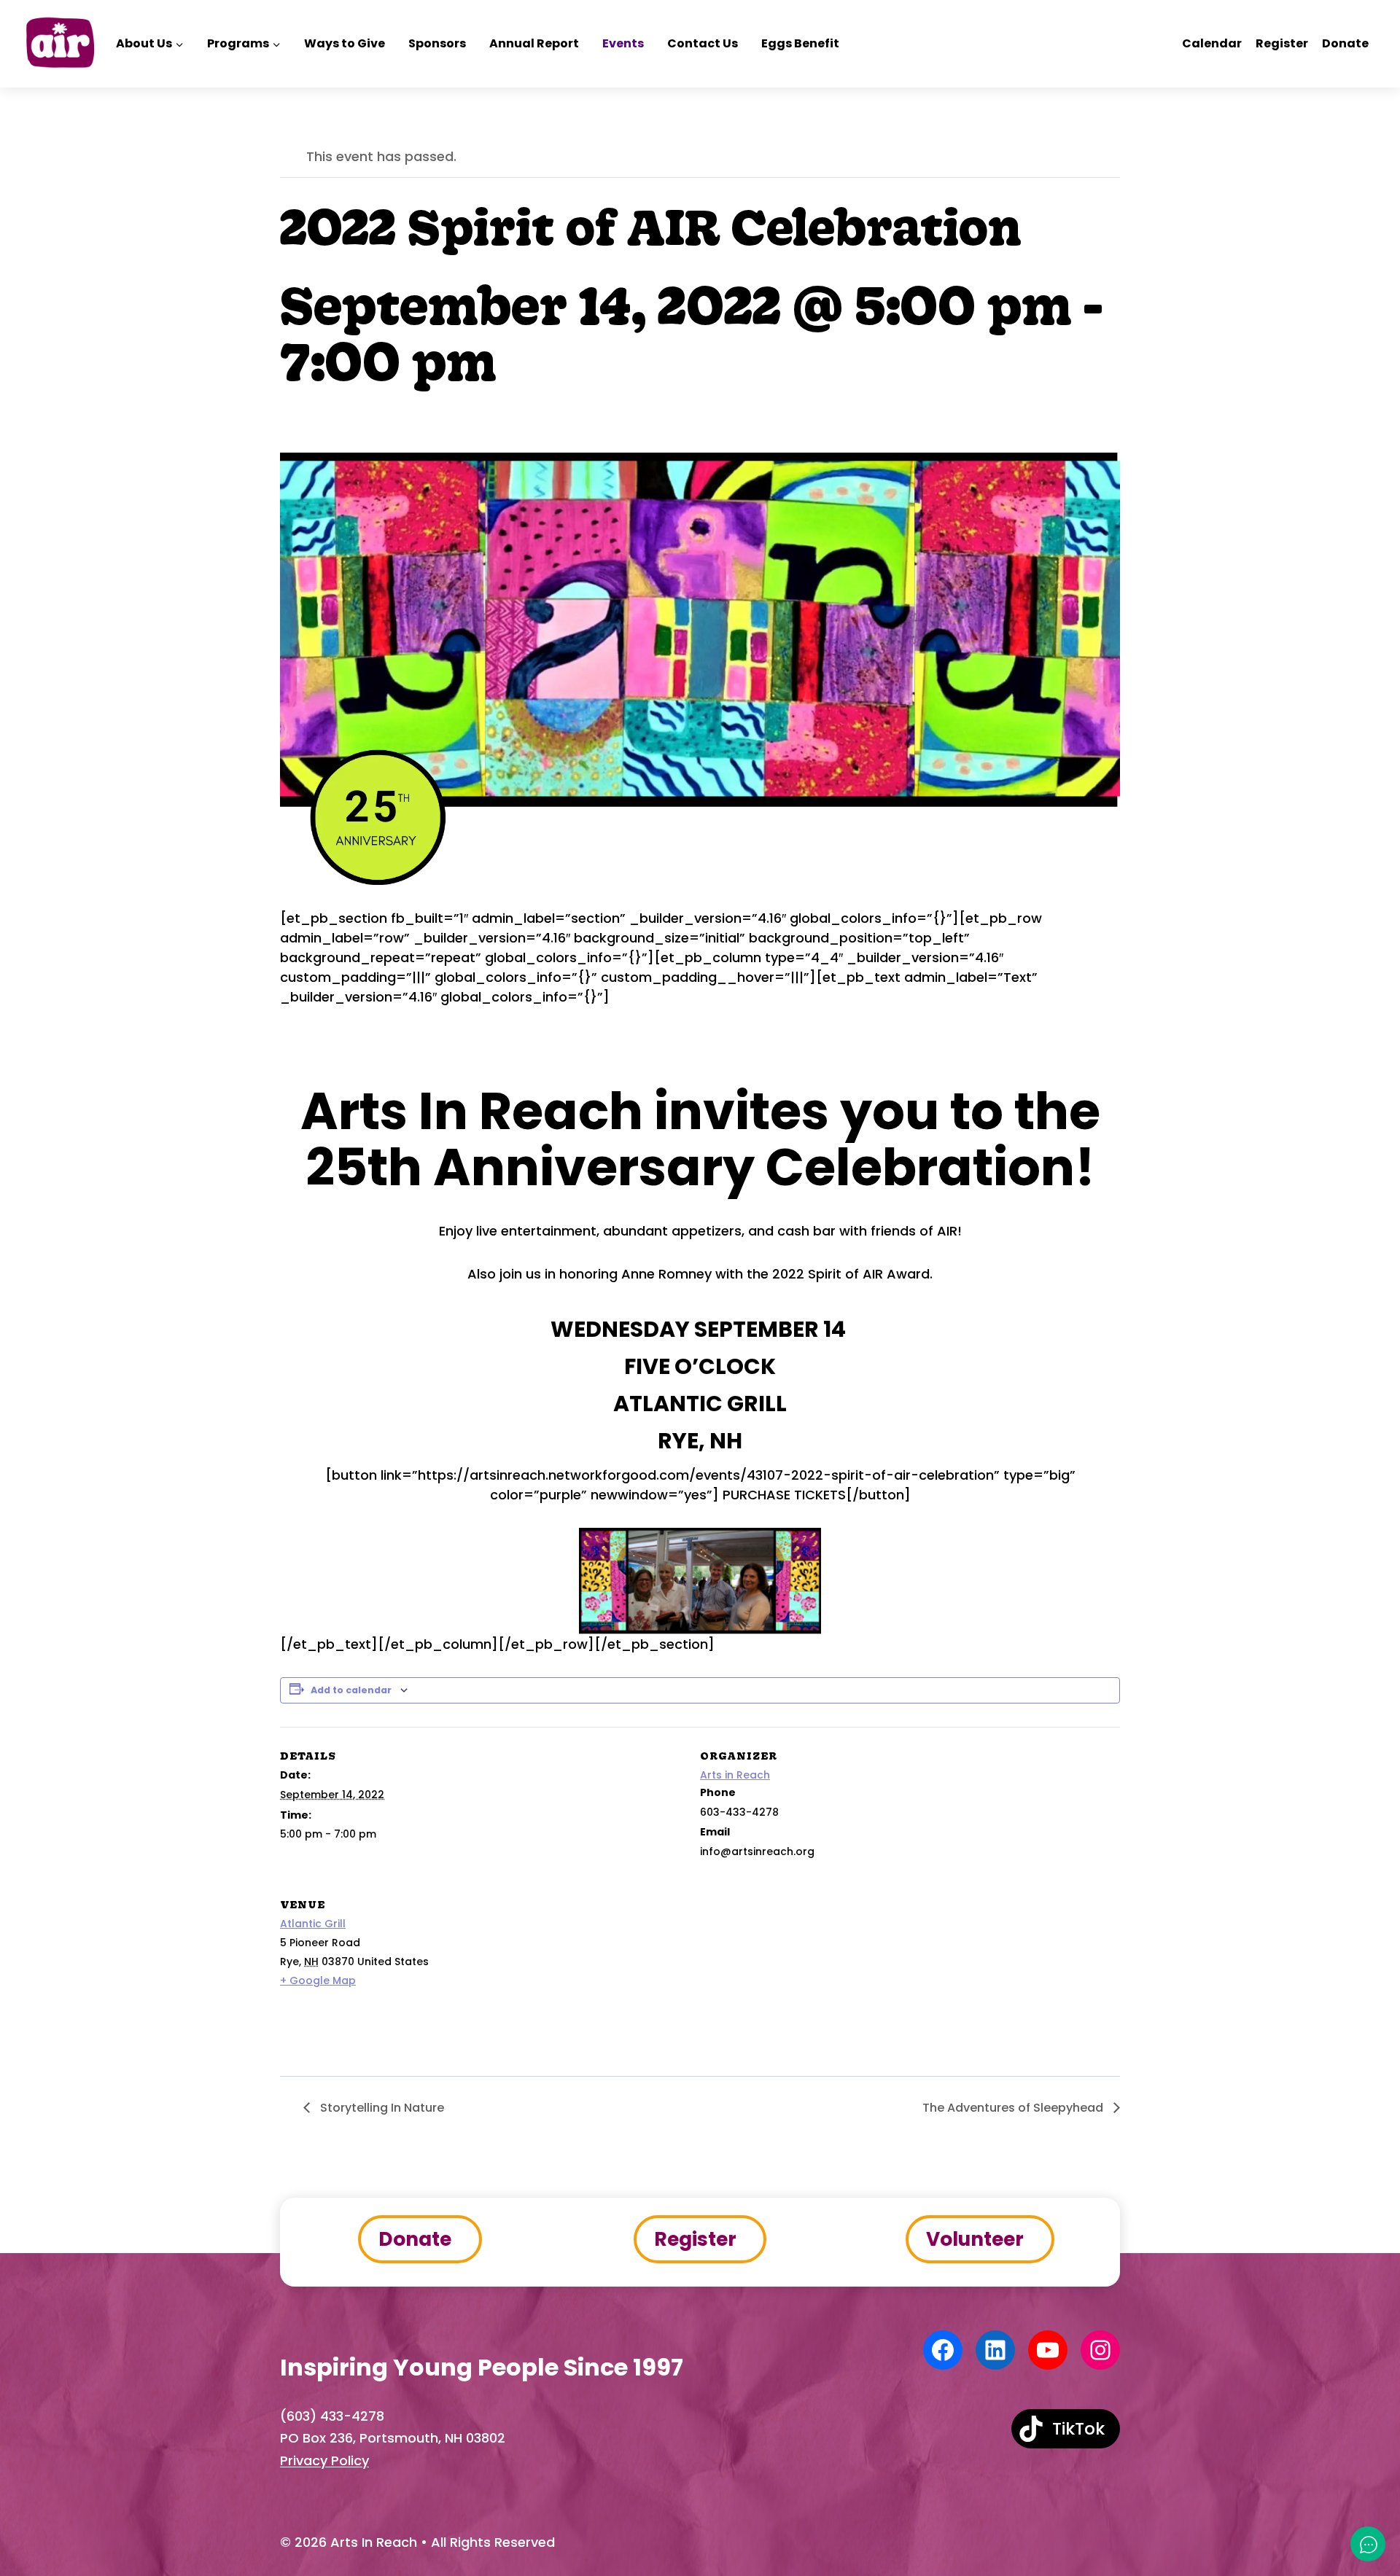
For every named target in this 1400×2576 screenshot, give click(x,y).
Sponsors (437, 43)
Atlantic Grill (313, 1924)
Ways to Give (345, 43)
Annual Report (534, 43)
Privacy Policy (324, 2460)
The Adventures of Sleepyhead (1014, 2108)
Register (1282, 43)
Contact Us (703, 43)
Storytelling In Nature (381, 2108)
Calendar (1212, 43)
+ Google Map (318, 1980)
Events (623, 43)
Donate (1345, 43)
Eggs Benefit (800, 43)
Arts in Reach (735, 1775)
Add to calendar (351, 1690)
